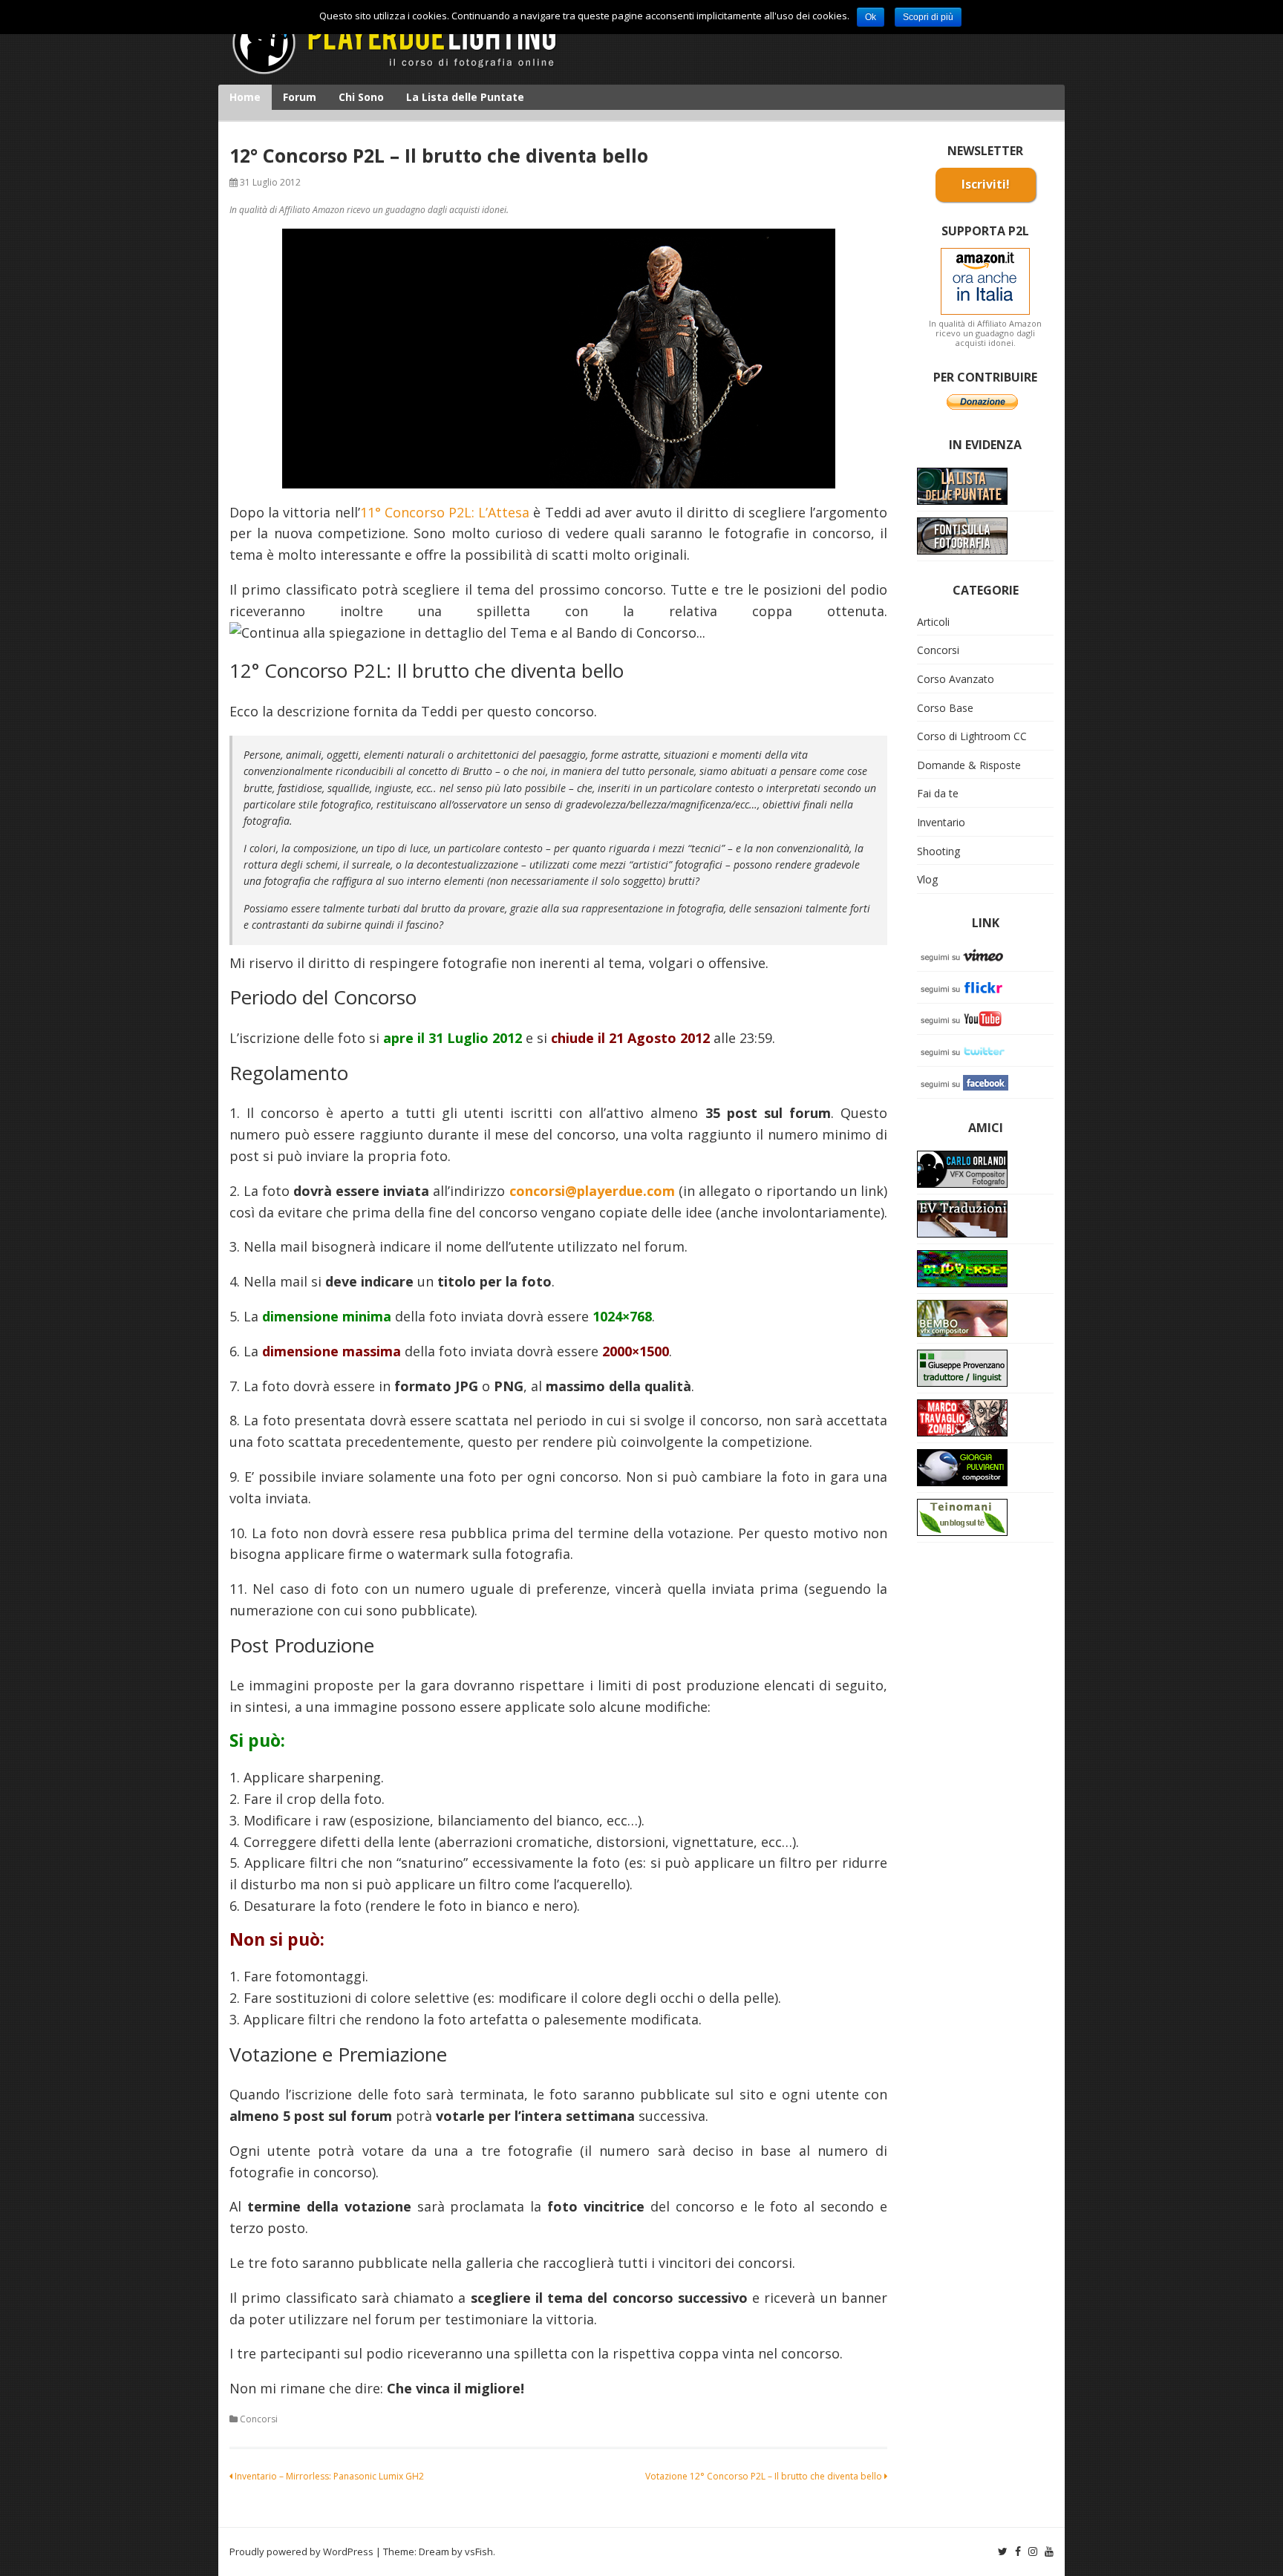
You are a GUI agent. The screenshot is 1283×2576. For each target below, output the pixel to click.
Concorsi (259, 2419)
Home (245, 97)
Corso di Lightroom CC (972, 736)
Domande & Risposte (969, 765)
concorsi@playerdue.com (592, 1191)
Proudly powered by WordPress (301, 2552)
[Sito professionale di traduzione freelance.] (962, 1367)
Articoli (933, 622)
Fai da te (938, 793)
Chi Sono (361, 97)
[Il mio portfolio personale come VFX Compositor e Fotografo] (962, 1168)
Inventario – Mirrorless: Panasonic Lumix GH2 (328, 2476)
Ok (871, 17)
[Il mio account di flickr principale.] (965, 986)
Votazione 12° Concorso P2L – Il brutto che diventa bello (765, 2476)
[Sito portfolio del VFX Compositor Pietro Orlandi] (962, 1317)
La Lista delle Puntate (465, 97)
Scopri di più (928, 17)
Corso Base (945, 708)
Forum (300, 97)
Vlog (927, 879)
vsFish (479, 2552)
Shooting (938, 851)
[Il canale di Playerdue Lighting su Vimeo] (965, 954)
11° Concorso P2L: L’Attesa (445, 512)
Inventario (941, 822)
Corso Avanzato (956, 679)
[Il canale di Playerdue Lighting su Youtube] (965, 1018)
